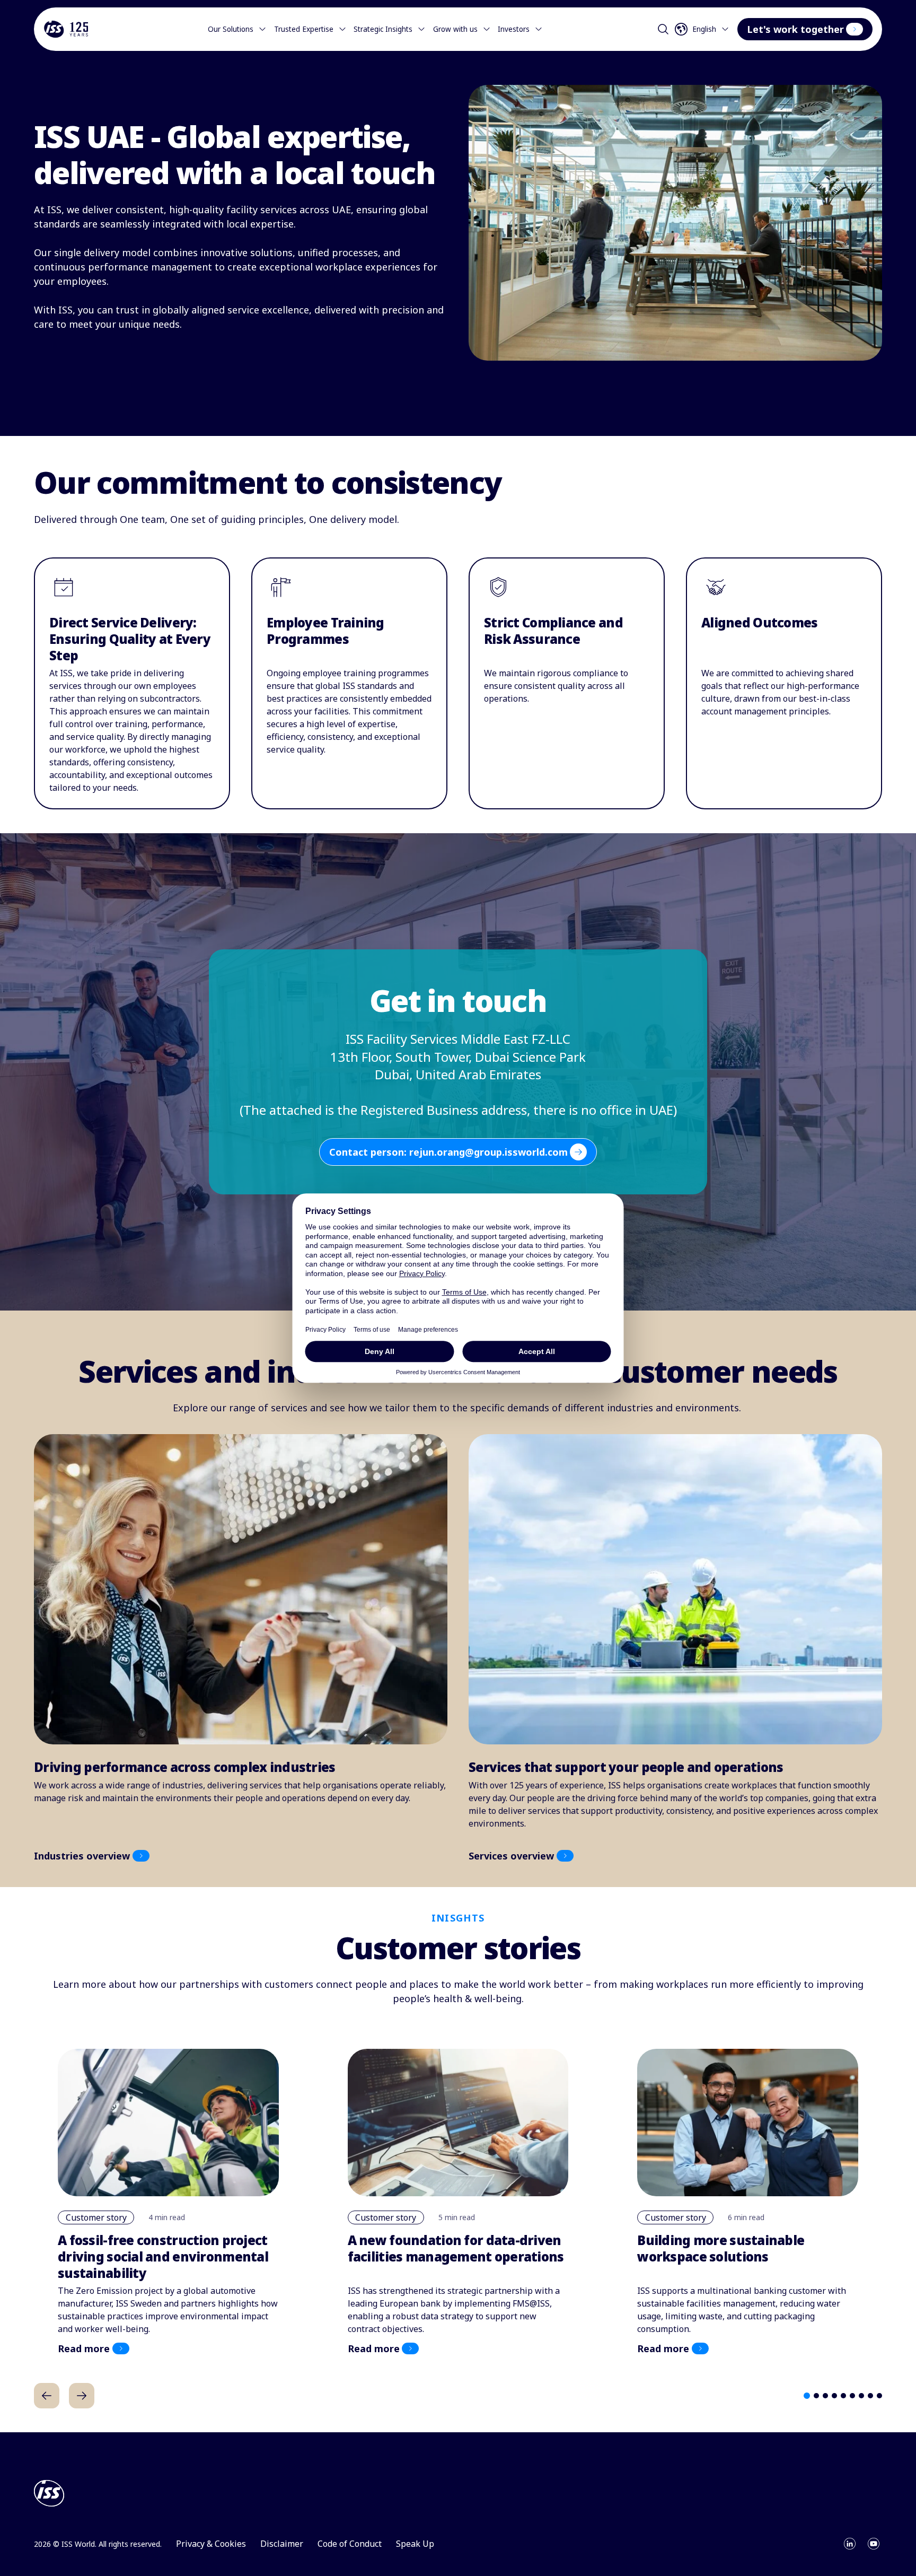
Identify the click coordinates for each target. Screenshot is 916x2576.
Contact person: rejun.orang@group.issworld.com (448, 1152)
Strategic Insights (383, 29)
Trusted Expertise (304, 29)
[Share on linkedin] (850, 2544)
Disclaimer (282, 2544)
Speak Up (415, 2544)
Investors (514, 29)
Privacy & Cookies (211, 2544)
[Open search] (663, 29)
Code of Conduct (350, 2544)
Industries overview (82, 1856)
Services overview (511, 1856)
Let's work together (795, 29)
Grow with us (455, 29)
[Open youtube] (874, 2544)
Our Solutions (231, 29)
